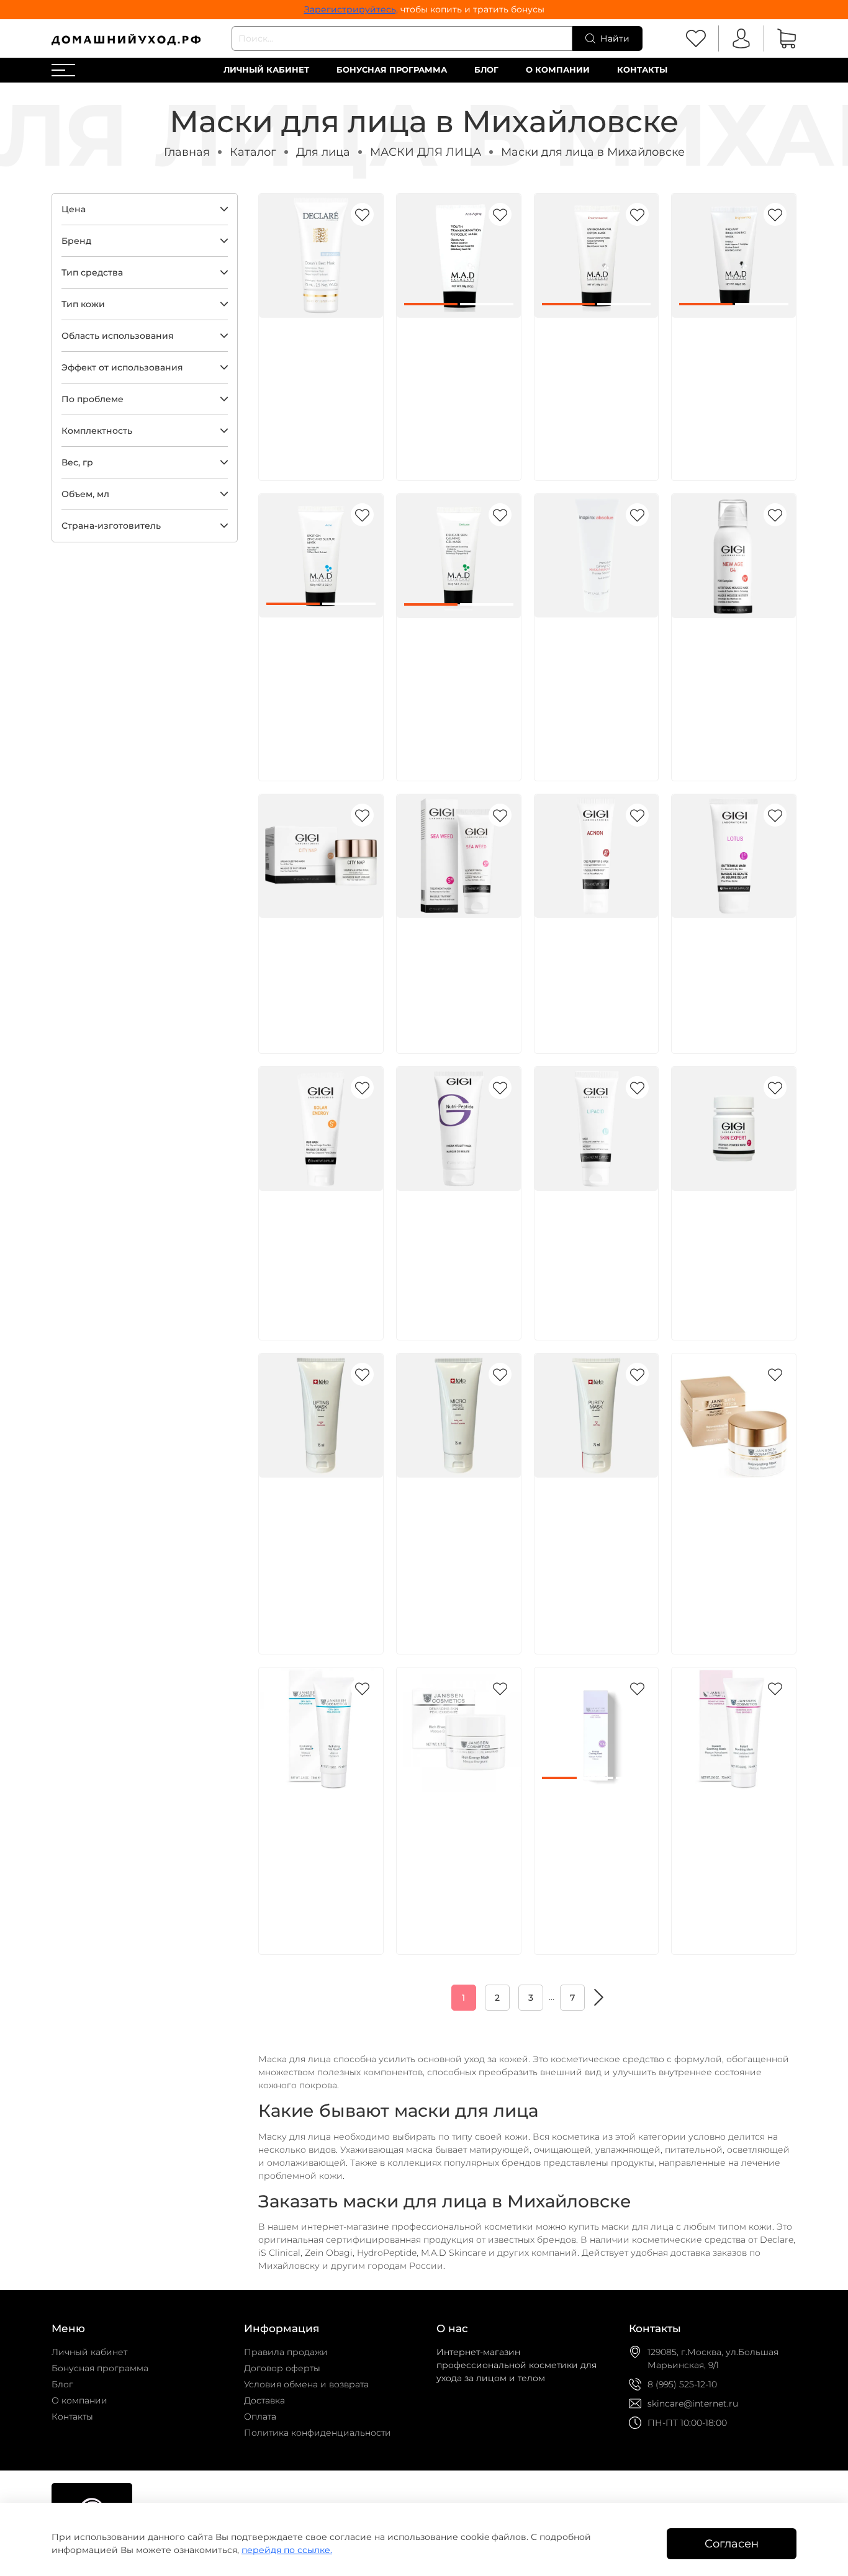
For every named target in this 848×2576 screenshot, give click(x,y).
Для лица (323, 152)
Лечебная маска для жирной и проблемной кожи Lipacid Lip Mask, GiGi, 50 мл (593, 1245)
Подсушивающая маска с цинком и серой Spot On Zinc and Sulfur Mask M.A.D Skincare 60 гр (320, 672)
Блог (486, 70)
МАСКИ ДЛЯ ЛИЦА (426, 152)
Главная (187, 152)
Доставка (264, 2400)
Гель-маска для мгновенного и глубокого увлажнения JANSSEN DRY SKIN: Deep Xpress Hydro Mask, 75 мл (318, 1860)
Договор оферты (282, 2368)
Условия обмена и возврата (306, 2384)
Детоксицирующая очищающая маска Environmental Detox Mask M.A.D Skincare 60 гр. (593, 372)
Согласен (732, 2543)
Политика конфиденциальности (318, 2433)
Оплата (260, 2417)
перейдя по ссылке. (287, 2550)
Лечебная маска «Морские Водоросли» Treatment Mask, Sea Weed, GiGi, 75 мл (458, 972)
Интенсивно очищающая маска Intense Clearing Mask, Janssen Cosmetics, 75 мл (593, 1846)
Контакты (642, 70)
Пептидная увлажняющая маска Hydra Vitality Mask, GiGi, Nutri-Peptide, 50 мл (456, 1245)
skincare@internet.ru (693, 2403)
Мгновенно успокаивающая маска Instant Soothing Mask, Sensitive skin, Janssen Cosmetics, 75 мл (731, 1860)
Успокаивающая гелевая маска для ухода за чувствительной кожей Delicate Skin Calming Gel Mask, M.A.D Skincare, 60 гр (458, 686)
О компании (558, 70)
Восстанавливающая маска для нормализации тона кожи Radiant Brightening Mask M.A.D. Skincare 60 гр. (736, 386)
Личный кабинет (266, 70)
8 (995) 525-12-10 (682, 2384)
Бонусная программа (392, 70)
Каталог (253, 152)
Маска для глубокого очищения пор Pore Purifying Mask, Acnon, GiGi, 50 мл (595, 972)
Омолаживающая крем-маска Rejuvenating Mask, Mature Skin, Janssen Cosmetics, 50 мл (733, 1532)
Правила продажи (286, 2352)
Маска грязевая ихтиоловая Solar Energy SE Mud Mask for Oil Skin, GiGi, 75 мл (320, 1245)
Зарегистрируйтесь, (351, 9)
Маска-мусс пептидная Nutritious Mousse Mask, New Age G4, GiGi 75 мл (729, 672)
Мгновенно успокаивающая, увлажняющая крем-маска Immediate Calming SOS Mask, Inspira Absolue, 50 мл (594, 686)
